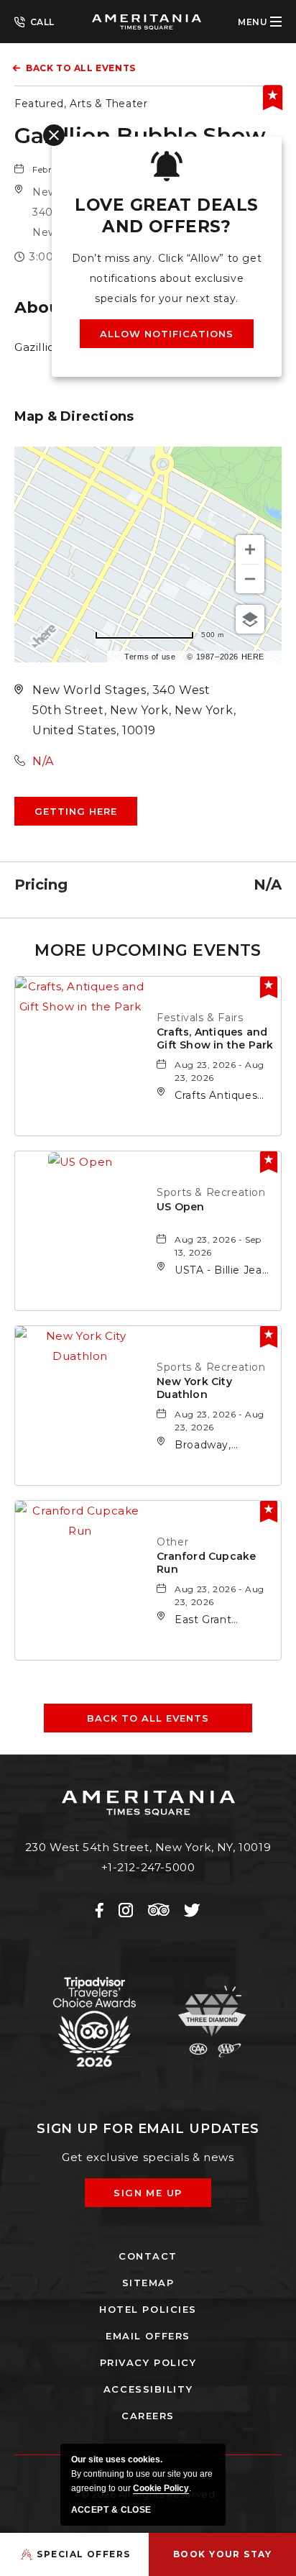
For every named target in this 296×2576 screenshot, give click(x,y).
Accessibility (148, 2389)
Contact (148, 2256)
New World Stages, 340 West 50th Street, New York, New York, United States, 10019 (134, 710)
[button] (76, 811)
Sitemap (148, 2283)
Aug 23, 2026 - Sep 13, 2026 (218, 1246)
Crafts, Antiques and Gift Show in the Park (215, 1038)
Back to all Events (81, 68)
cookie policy (161, 2488)
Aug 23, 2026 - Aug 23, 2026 (219, 1071)
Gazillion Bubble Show (140, 136)
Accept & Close (111, 2510)
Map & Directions (74, 416)
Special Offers (83, 2554)
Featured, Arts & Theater (81, 104)
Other (172, 1542)
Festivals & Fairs (200, 1018)
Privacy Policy (148, 2362)
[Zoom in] (250, 549)
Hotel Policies (148, 2309)
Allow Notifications (167, 334)
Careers (148, 2416)
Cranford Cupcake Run (206, 1563)
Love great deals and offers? (166, 216)
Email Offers (148, 2336)
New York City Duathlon (194, 1388)
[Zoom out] (250, 579)
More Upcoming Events (148, 950)
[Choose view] (250, 619)
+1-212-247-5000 (34, 21)
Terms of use (150, 657)
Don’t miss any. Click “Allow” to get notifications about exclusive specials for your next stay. (167, 278)
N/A (43, 761)
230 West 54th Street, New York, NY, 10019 (148, 1847)
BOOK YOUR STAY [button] (222, 2554)
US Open (180, 1207)
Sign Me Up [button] (158, 2197)
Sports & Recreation (211, 1192)
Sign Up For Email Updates (148, 2129)
